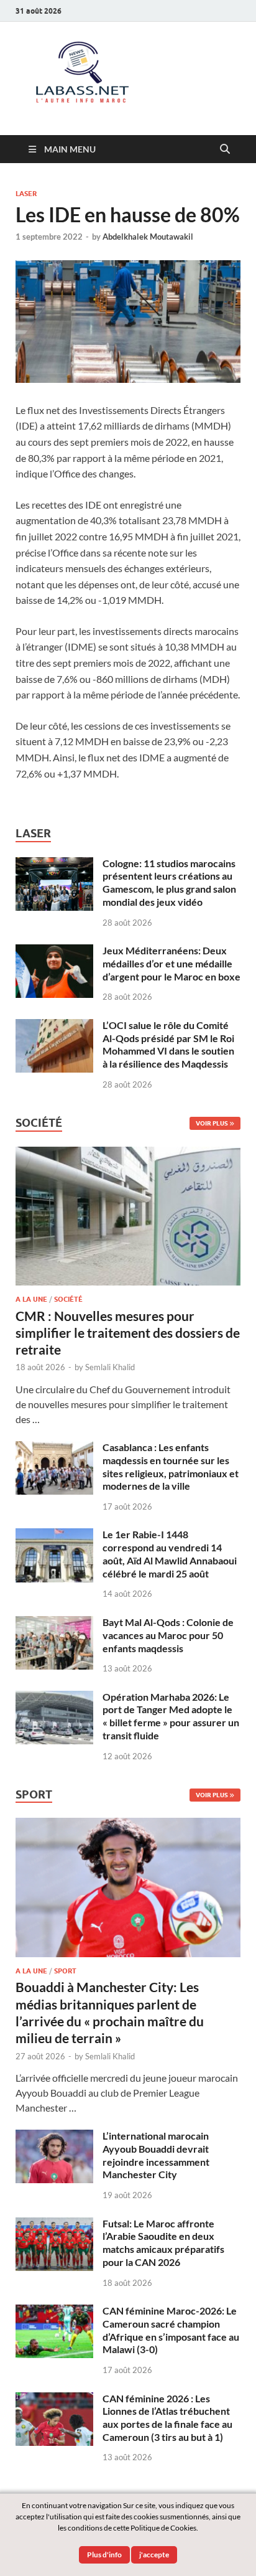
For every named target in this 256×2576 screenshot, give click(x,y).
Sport (65, 1971)
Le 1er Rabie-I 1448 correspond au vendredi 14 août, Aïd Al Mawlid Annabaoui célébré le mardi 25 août (170, 1554)
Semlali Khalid (110, 1367)
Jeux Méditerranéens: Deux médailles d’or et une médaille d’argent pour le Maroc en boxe (171, 963)
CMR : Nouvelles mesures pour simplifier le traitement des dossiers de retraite (128, 1333)
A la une (31, 1299)
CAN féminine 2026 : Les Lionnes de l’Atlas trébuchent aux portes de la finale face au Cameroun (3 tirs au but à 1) (167, 2418)
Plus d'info (104, 2555)
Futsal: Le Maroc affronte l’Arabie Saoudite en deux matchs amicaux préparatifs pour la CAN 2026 (163, 2243)
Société (68, 1299)
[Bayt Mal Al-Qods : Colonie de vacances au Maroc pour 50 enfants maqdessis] (54, 1623)
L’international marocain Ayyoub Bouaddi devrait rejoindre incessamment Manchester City (156, 2155)
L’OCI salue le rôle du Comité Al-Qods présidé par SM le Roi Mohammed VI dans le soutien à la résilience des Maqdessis (168, 1044)
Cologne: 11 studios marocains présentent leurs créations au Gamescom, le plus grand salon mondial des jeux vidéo (169, 882)
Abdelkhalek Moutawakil (148, 237)
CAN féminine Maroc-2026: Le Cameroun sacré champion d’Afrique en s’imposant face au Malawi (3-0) (171, 2330)
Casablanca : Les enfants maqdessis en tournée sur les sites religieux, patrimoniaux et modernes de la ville (171, 1466)
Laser (26, 194)
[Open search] (225, 149)
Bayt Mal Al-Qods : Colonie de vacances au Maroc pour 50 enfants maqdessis (168, 1635)
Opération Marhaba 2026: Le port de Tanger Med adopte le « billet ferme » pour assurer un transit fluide (171, 1716)
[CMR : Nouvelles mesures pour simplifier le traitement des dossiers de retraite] (128, 1154)
